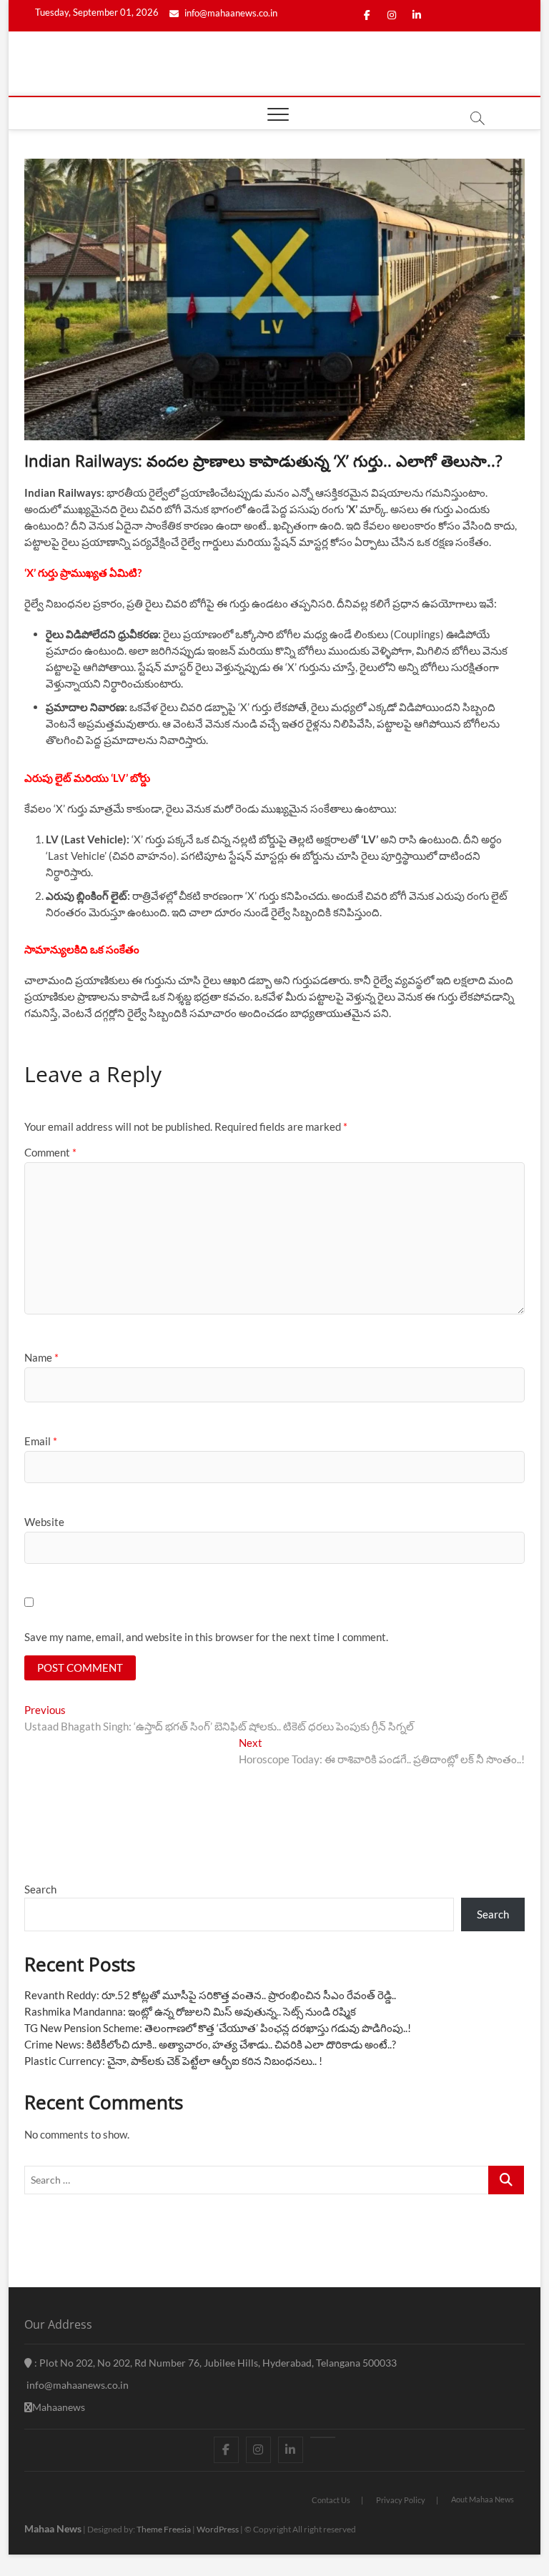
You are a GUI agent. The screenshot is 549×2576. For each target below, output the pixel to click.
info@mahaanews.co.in (230, 13)
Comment (50, 1152)
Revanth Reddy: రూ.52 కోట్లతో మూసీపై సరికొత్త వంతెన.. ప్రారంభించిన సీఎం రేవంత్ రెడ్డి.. (210, 1995)
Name (41, 1357)
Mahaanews (59, 2407)
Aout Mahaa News (483, 2499)
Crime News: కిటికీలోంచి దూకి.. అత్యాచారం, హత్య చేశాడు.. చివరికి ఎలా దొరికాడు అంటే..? (210, 2044)
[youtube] (323, 2437)
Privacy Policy (401, 2500)
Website (44, 1522)
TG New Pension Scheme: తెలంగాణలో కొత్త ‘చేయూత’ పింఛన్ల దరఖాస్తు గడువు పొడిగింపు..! (218, 2028)
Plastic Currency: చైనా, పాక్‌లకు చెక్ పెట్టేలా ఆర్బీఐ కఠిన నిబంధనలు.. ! (173, 2061)
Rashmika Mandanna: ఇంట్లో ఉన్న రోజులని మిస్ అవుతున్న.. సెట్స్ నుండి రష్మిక (190, 2011)
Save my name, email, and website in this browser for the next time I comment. (206, 1637)
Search (40, 1889)
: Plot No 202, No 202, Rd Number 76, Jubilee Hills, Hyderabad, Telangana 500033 (214, 2363)
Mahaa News (53, 2528)
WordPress (218, 2529)
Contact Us (331, 2500)
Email (41, 1441)
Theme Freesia (164, 2529)
